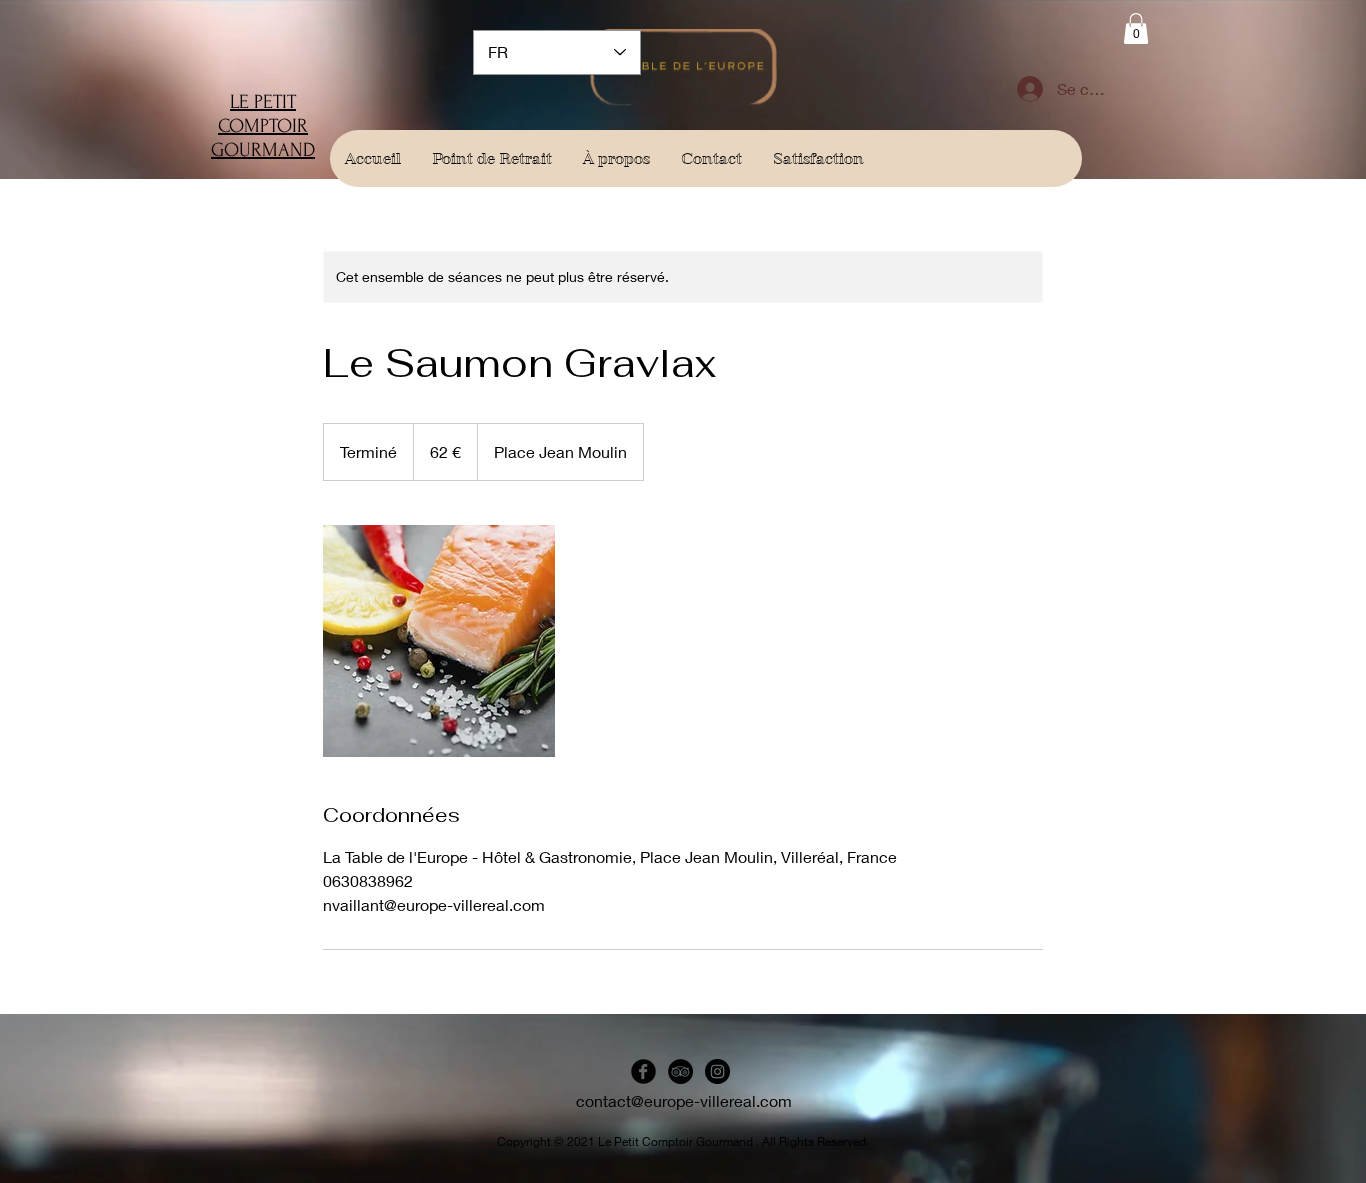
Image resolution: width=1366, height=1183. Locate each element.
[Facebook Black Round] (643, 1071)
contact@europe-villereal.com (684, 1100)
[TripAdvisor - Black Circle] (680, 1071)
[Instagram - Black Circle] (717, 1071)
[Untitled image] (439, 641)
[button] (1136, 28)
